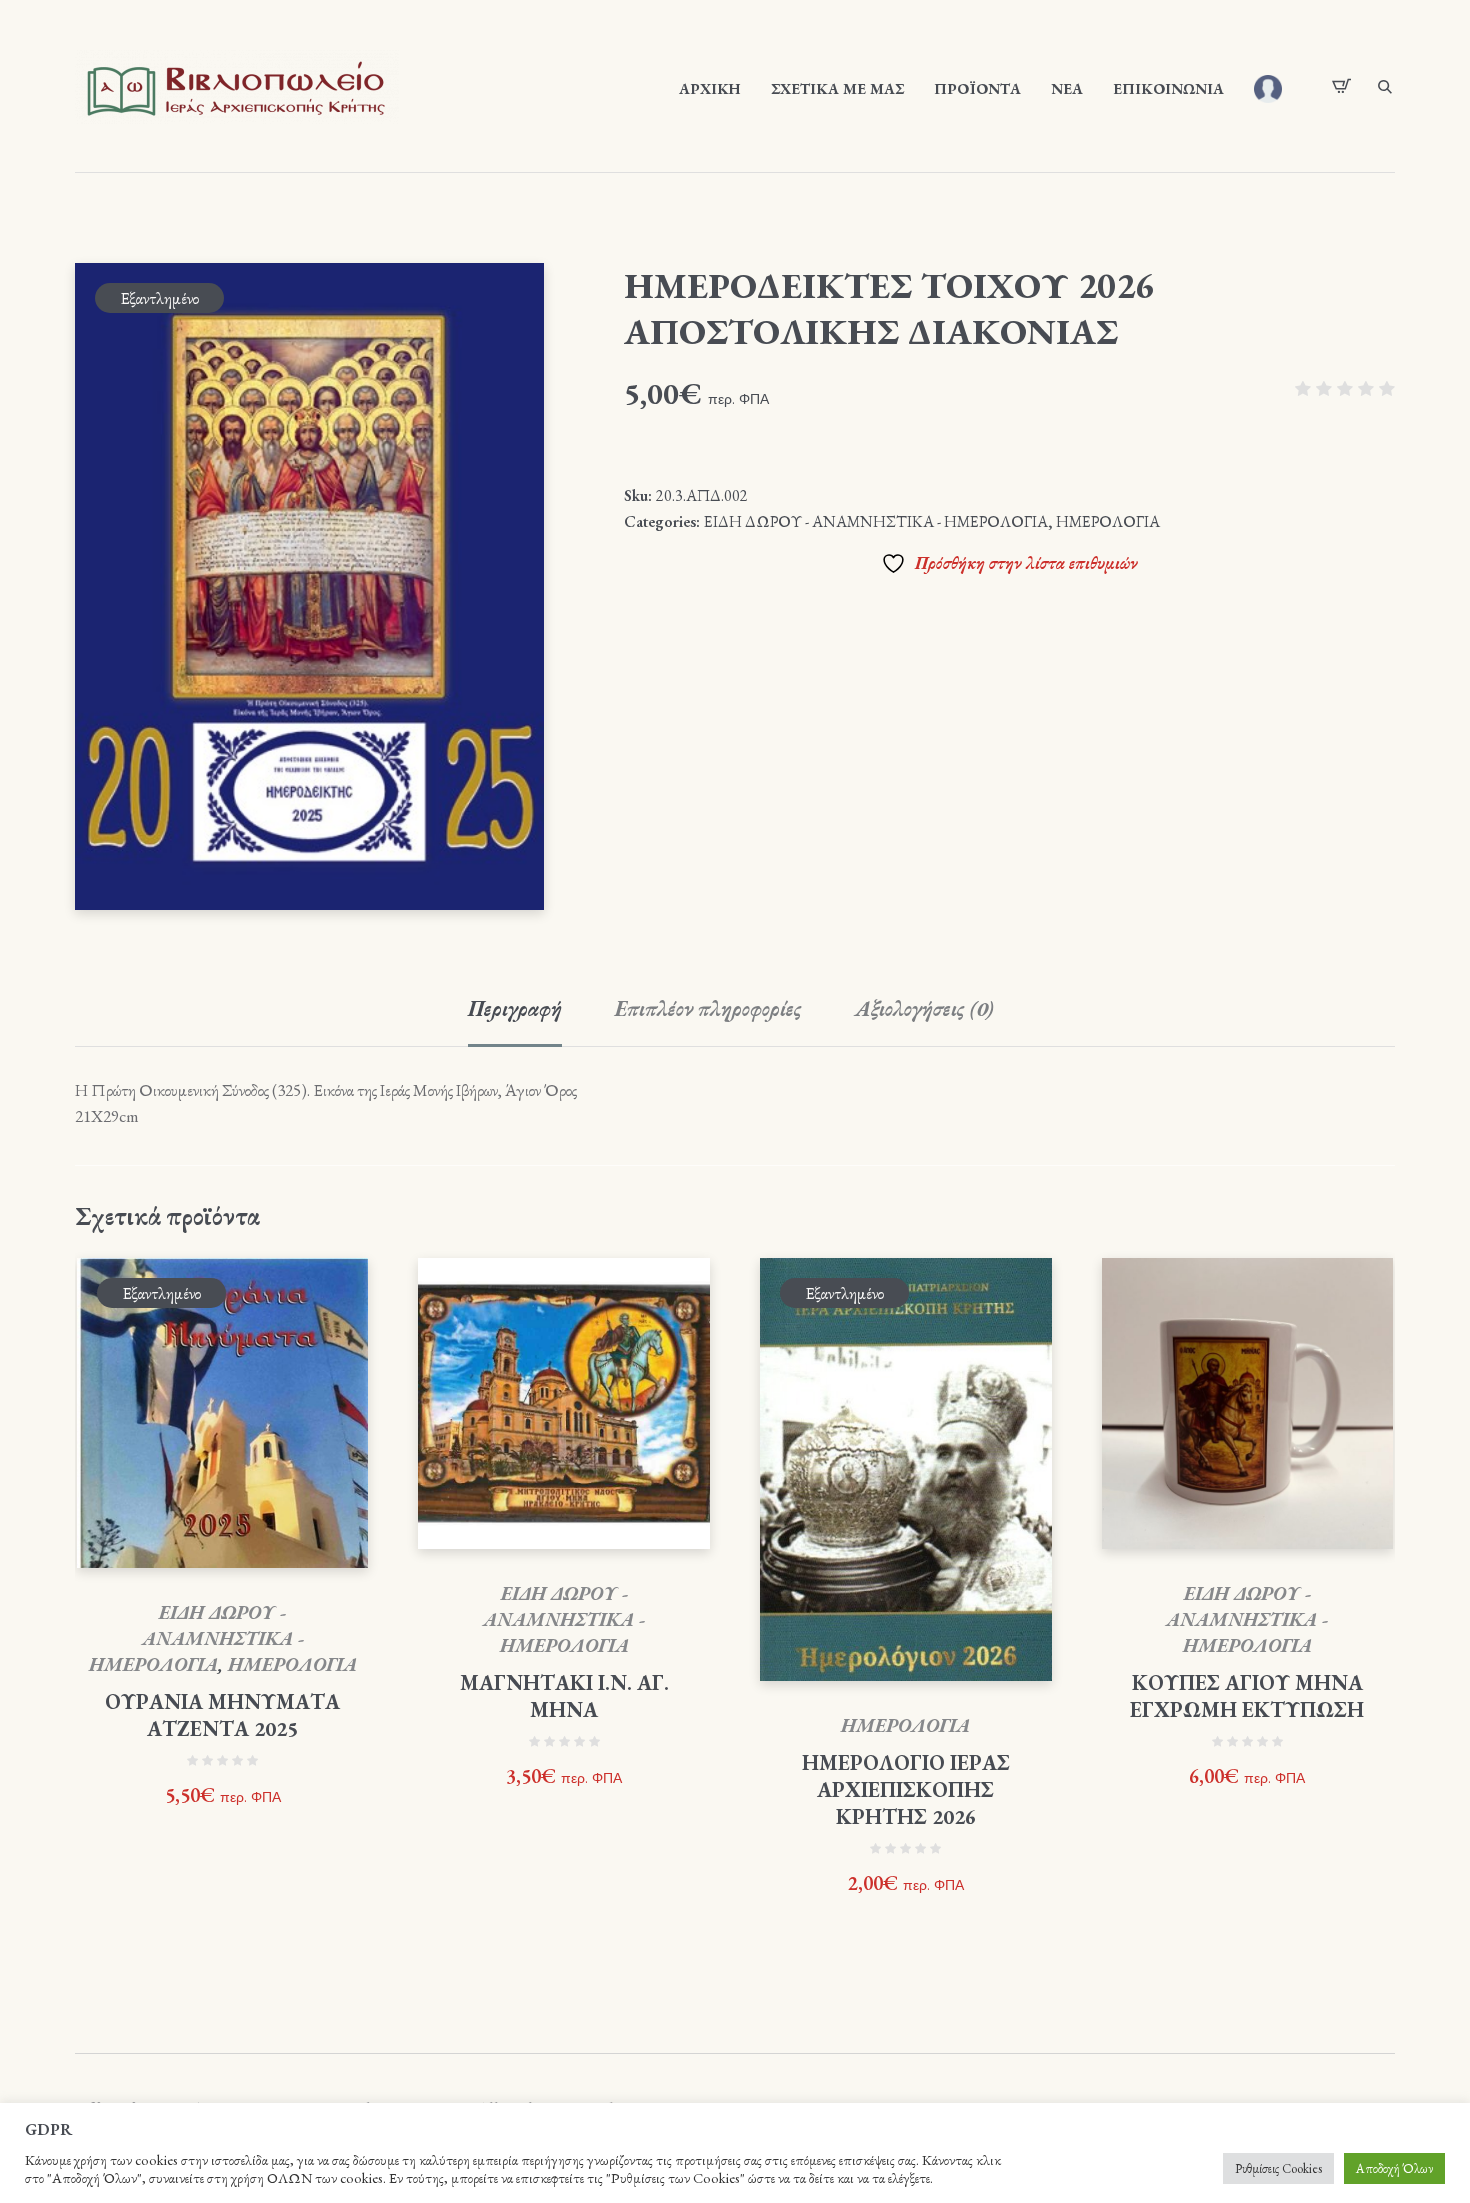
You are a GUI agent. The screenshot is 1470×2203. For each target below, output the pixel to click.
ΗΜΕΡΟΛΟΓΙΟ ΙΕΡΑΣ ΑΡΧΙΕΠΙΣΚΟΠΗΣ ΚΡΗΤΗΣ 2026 (906, 1789)
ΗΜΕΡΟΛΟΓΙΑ (1108, 521)
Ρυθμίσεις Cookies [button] (1278, 2168)
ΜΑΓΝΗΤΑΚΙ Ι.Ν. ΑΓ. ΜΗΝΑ (564, 1696)
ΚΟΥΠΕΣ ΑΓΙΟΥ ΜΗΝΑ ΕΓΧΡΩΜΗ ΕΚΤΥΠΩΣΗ (1247, 1696)
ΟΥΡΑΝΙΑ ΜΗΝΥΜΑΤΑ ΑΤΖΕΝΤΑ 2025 (222, 1715)
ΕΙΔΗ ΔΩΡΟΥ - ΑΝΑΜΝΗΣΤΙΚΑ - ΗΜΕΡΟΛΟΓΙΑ (876, 521)
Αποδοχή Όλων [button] (1394, 2168)
